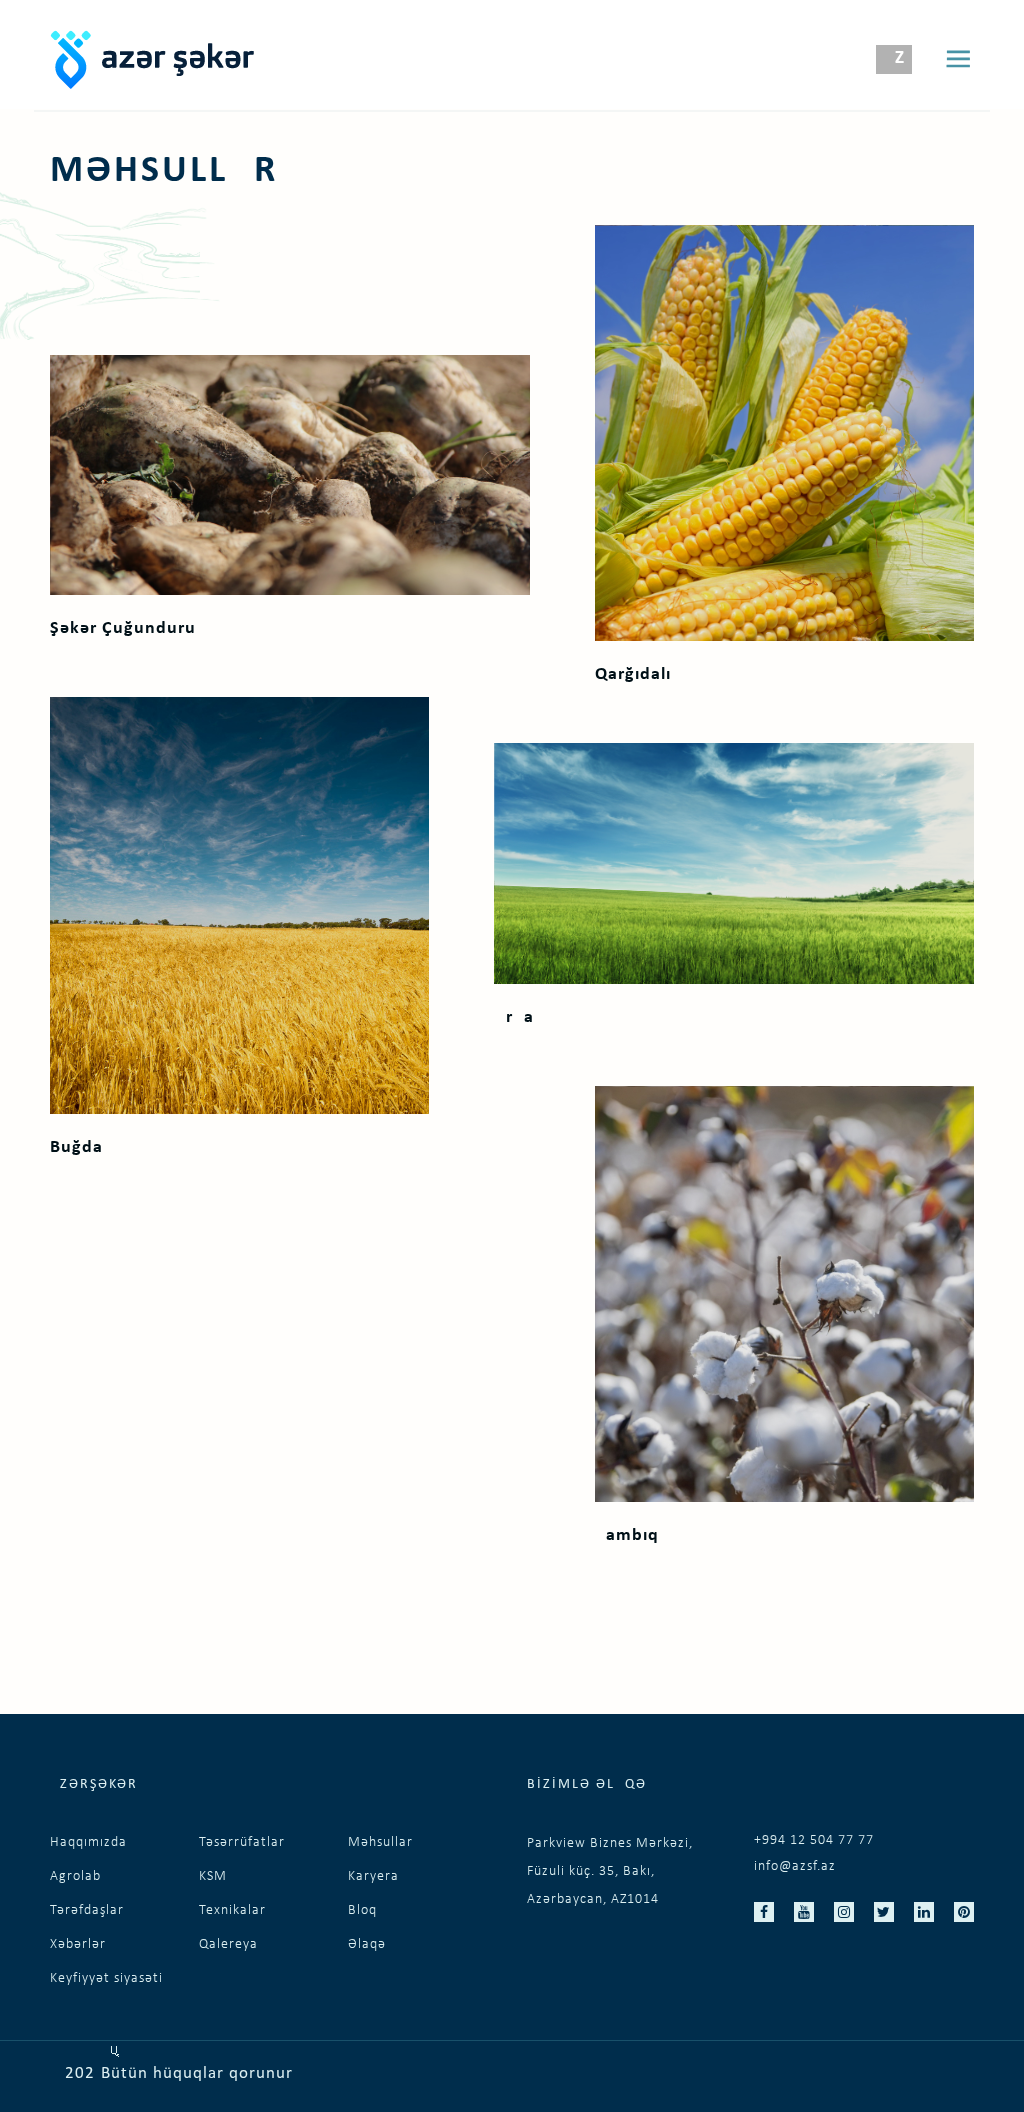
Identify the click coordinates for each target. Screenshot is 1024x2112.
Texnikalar (232, 1910)
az (893, 58)
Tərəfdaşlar (87, 1910)
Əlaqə (367, 1944)
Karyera (373, 1876)
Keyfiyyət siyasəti (106, 1978)
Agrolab (75, 1876)
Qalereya (228, 1944)
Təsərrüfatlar (242, 1842)
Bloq (362, 1910)
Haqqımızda (88, 1842)
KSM (213, 1876)
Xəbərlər (78, 1944)
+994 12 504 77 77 (814, 1840)
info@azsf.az (795, 1866)
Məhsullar (380, 1842)
